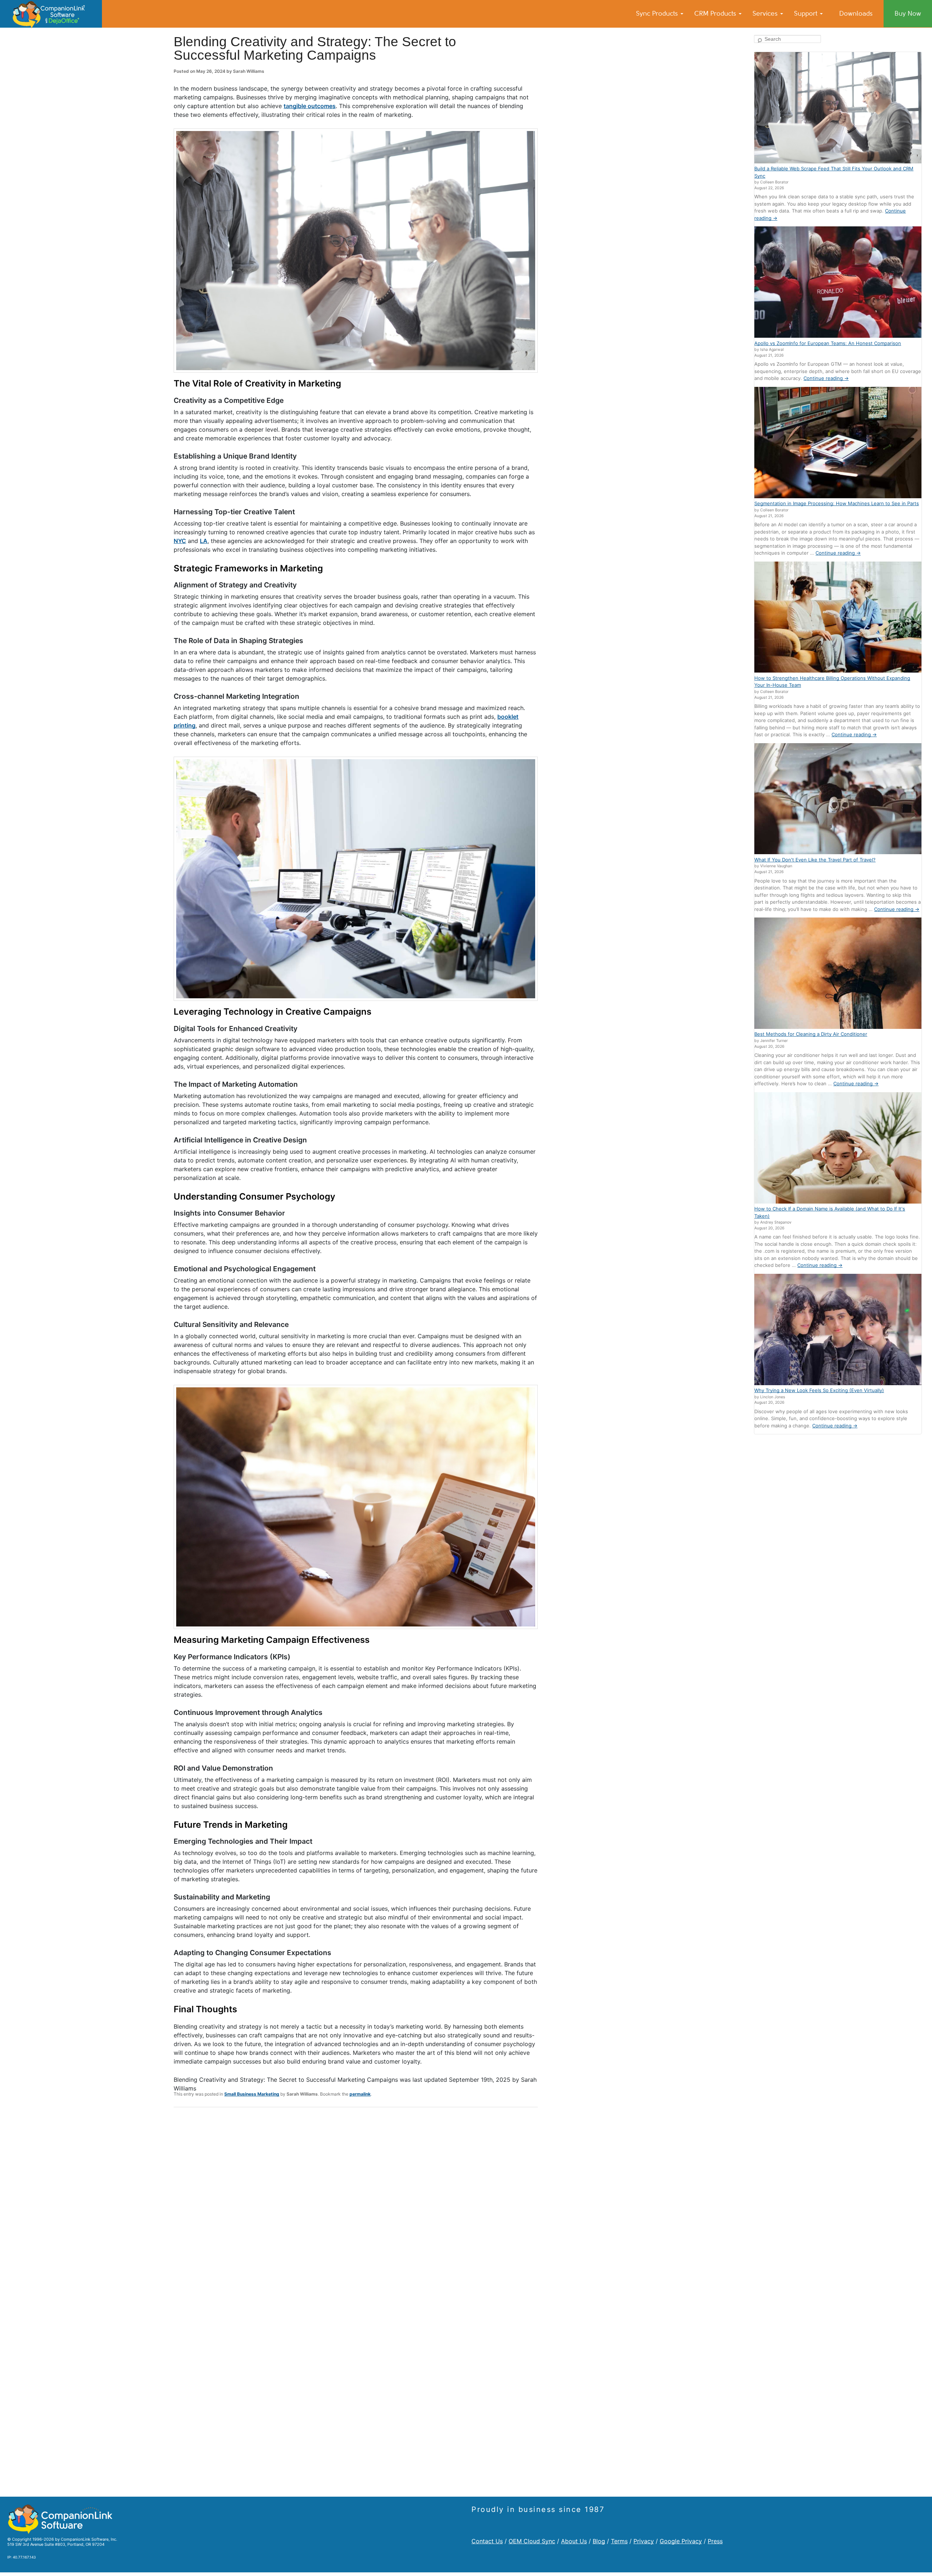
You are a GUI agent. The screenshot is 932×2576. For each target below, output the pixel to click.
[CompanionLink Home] (51, 14)
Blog (599, 2541)
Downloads (856, 13)
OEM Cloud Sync (532, 2541)
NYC (180, 541)
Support (807, 13)
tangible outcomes (310, 106)
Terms (619, 2541)
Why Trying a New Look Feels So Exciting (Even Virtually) (819, 1390)
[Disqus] (356, 2208)
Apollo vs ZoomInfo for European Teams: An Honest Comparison (828, 343)
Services (766, 13)
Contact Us (487, 2541)
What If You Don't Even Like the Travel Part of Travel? (815, 860)
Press (715, 2541)
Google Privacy (681, 2541)
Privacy (644, 2541)
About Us (574, 2541)
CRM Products (716, 13)
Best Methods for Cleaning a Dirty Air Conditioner (811, 1034)
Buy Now (908, 13)
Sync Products (658, 13)
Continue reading (826, 378)
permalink (360, 2094)
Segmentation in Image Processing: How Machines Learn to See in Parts (837, 503)
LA (204, 541)
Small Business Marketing (252, 2094)
